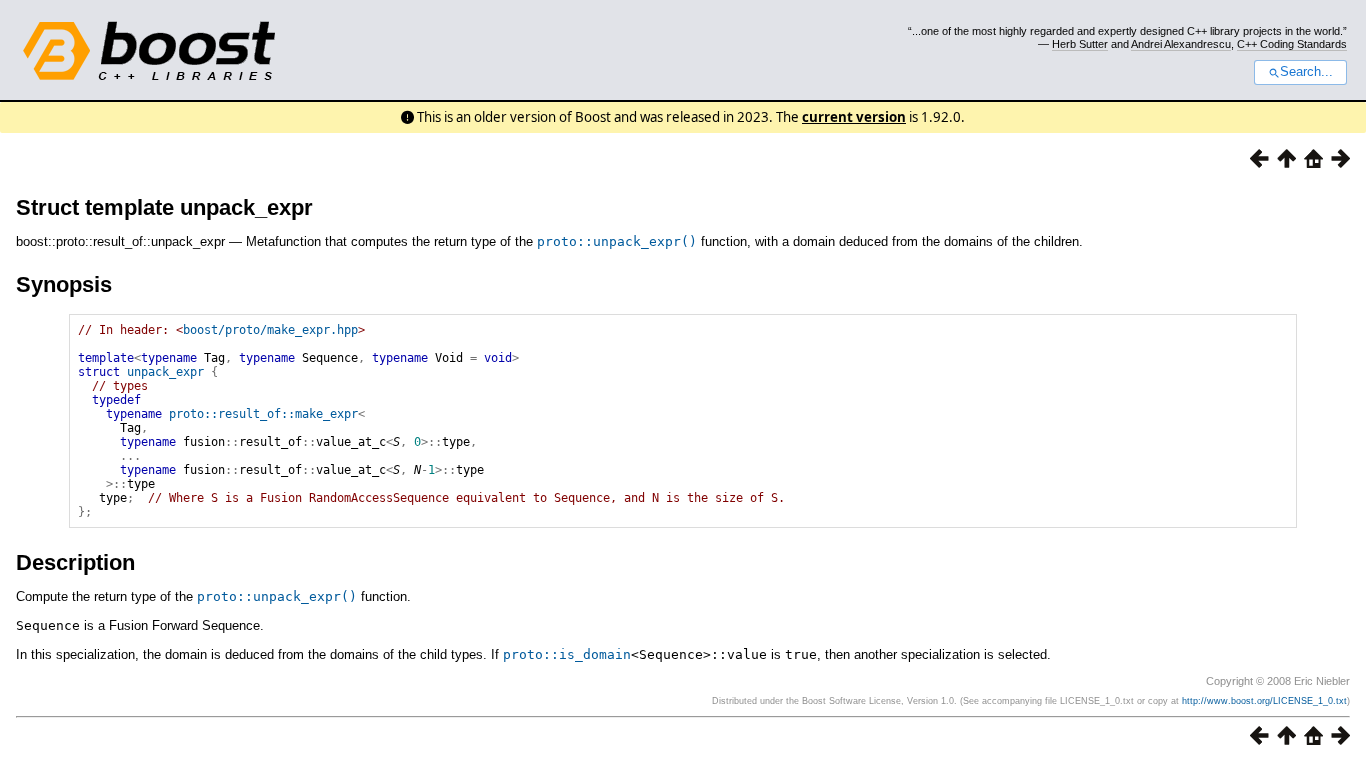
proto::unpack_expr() (617, 241)
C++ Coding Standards (1292, 44)
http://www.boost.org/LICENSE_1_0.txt (1264, 701)
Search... (1306, 72)
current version (854, 117)
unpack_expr (165, 372)
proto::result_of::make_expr (263, 414)
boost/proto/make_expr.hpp (270, 330)
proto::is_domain (567, 654)
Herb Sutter (1080, 44)
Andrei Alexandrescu (1181, 44)
